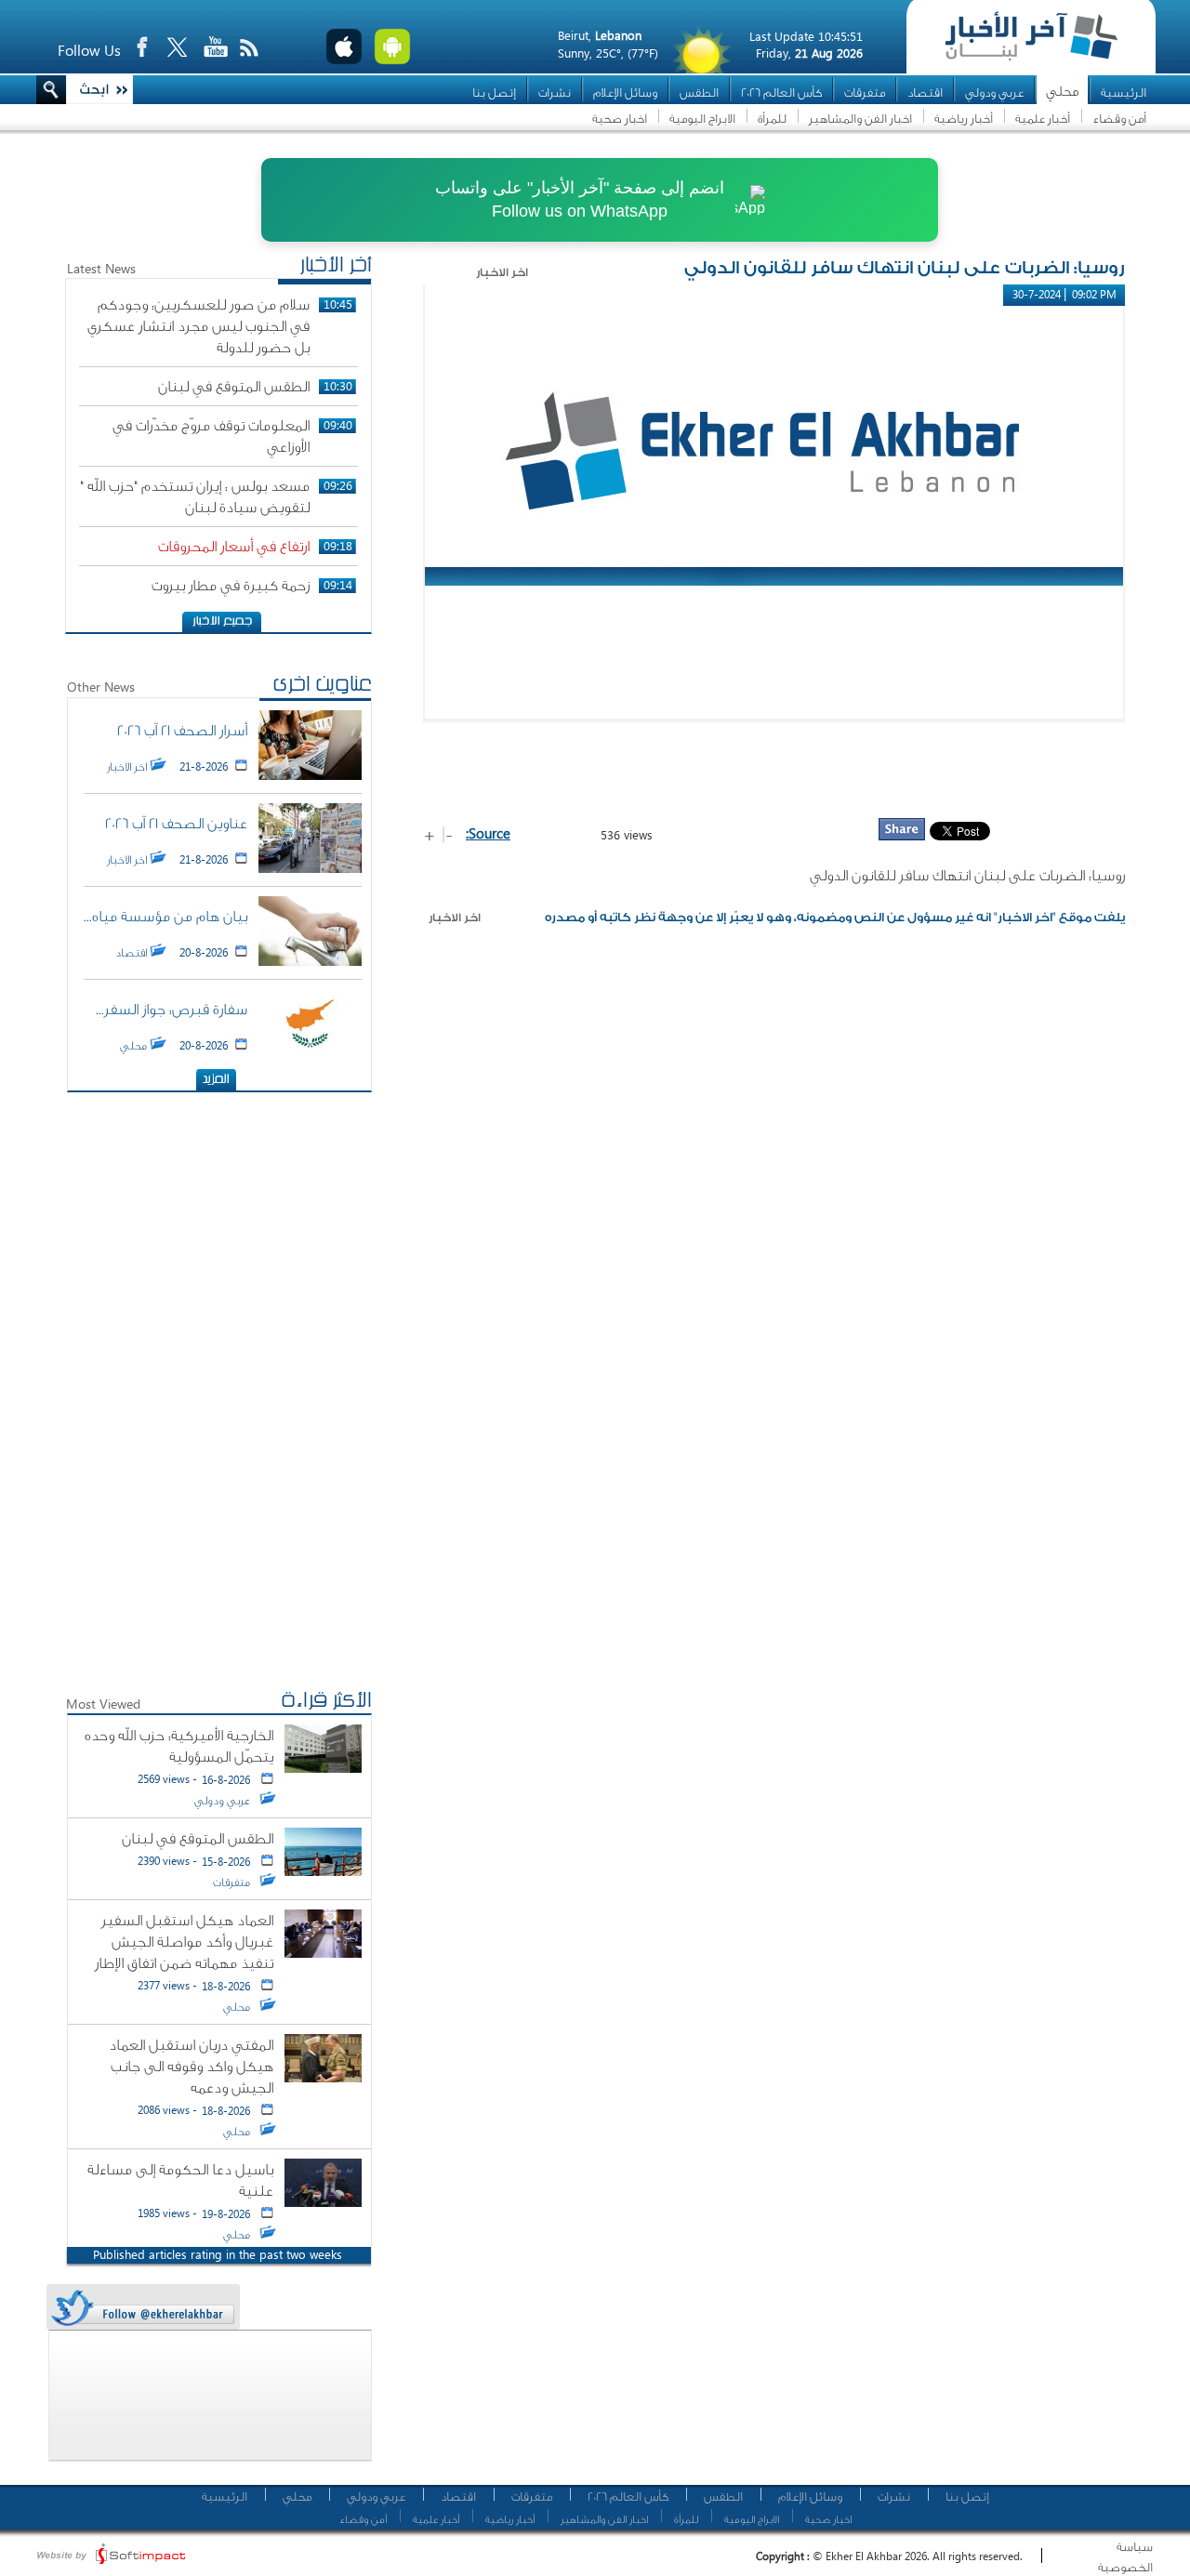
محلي (1062, 92)
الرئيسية (1124, 92)
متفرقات (865, 92)
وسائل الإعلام (625, 92)
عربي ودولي (994, 92)
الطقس (699, 92)
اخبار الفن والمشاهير (860, 119)
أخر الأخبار (336, 267)
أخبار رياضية (964, 119)
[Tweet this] (142, 2308)
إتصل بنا (494, 92)
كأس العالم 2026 (781, 92)
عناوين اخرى (322, 686)
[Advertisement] (774, 769)
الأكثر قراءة (326, 1702)
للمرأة (772, 119)
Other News (101, 687)
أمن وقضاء (1119, 119)
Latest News (101, 268)
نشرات (555, 92)
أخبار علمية (1043, 119)
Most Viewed (103, 1704)
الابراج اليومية (702, 119)
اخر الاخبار (455, 918)
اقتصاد (925, 92)
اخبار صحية (620, 119)
